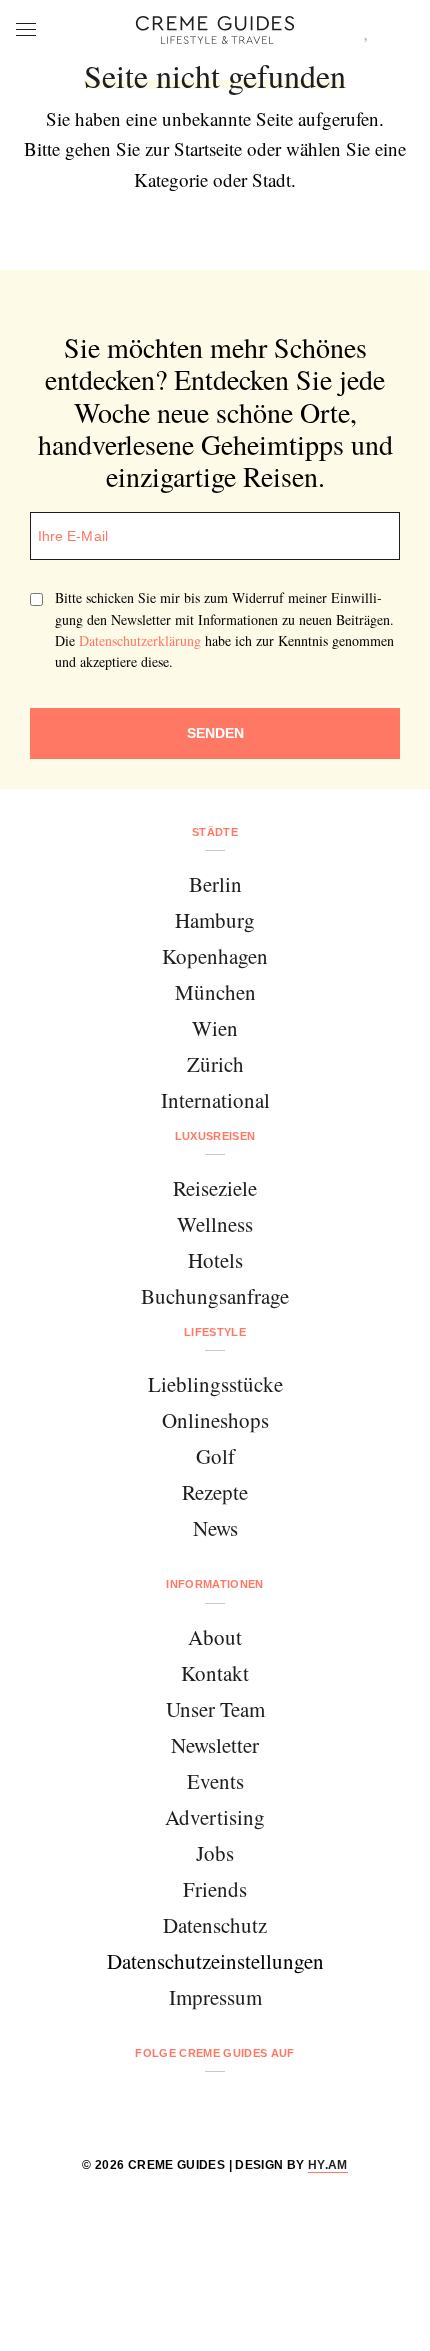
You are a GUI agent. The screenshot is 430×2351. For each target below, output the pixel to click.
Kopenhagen (215, 956)
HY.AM (328, 2165)
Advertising (215, 1817)
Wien (215, 1028)
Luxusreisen (215, 1136)
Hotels (215, 1260)
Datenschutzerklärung (140, 640)
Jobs (215, 1853)
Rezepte (215, 1492)
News (215, 1528)
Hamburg (215, 920)
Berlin (215, 884)
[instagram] (189, 2105)
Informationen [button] (214, 1584)
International (215, 1100)
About (215, 1637)
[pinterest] (240, 2105)
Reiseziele (215, 1188)
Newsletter (215, 1745)
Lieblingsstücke (215, 1384)
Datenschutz (215, 1925)
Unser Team (215, 1709)
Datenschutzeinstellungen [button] (215, 1961)
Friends (215, 1889)
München (215, 992)
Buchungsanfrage (215, 1296)
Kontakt (215, 1673)
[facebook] (138, 2105)
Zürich (215, 1064)
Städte (215, 832)
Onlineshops (215, 1420)
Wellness (215, 1224)
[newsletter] (291, 2105)
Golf (215, 1456)
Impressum (215, 1997)
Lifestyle (215, 1332)
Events (215, 1781)
